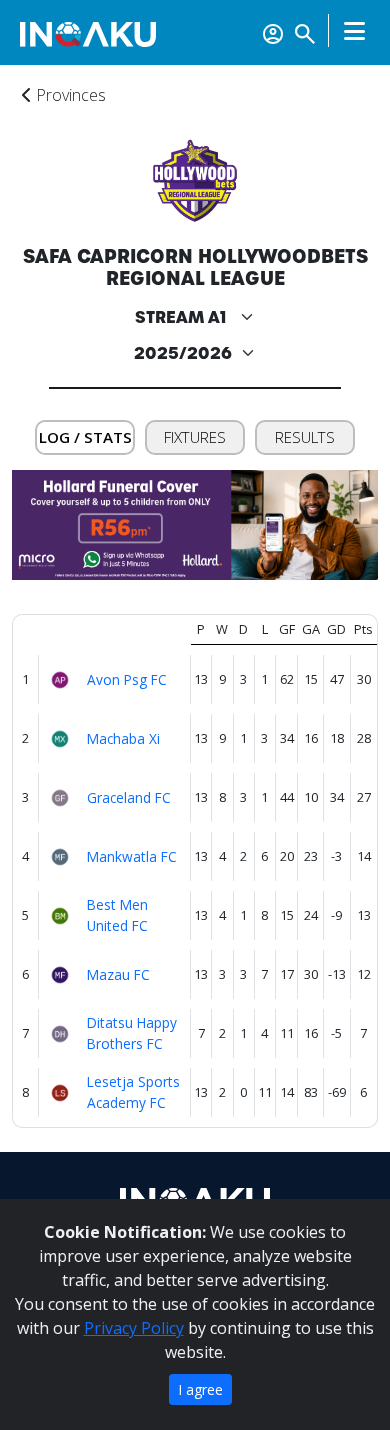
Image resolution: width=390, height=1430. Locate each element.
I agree (200, 1389)
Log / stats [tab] (85, 437)
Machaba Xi (123, 738)
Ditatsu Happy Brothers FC (132, 1033)
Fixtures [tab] (195, 437)
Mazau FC (118, 974)
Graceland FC (129, 797)
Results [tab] (305, 437)
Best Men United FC (117, 915)
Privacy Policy (134, 1328)
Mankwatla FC (132, 856)
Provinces (69, 95)
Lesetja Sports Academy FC (133, 1092)
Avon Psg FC (127, 679)
